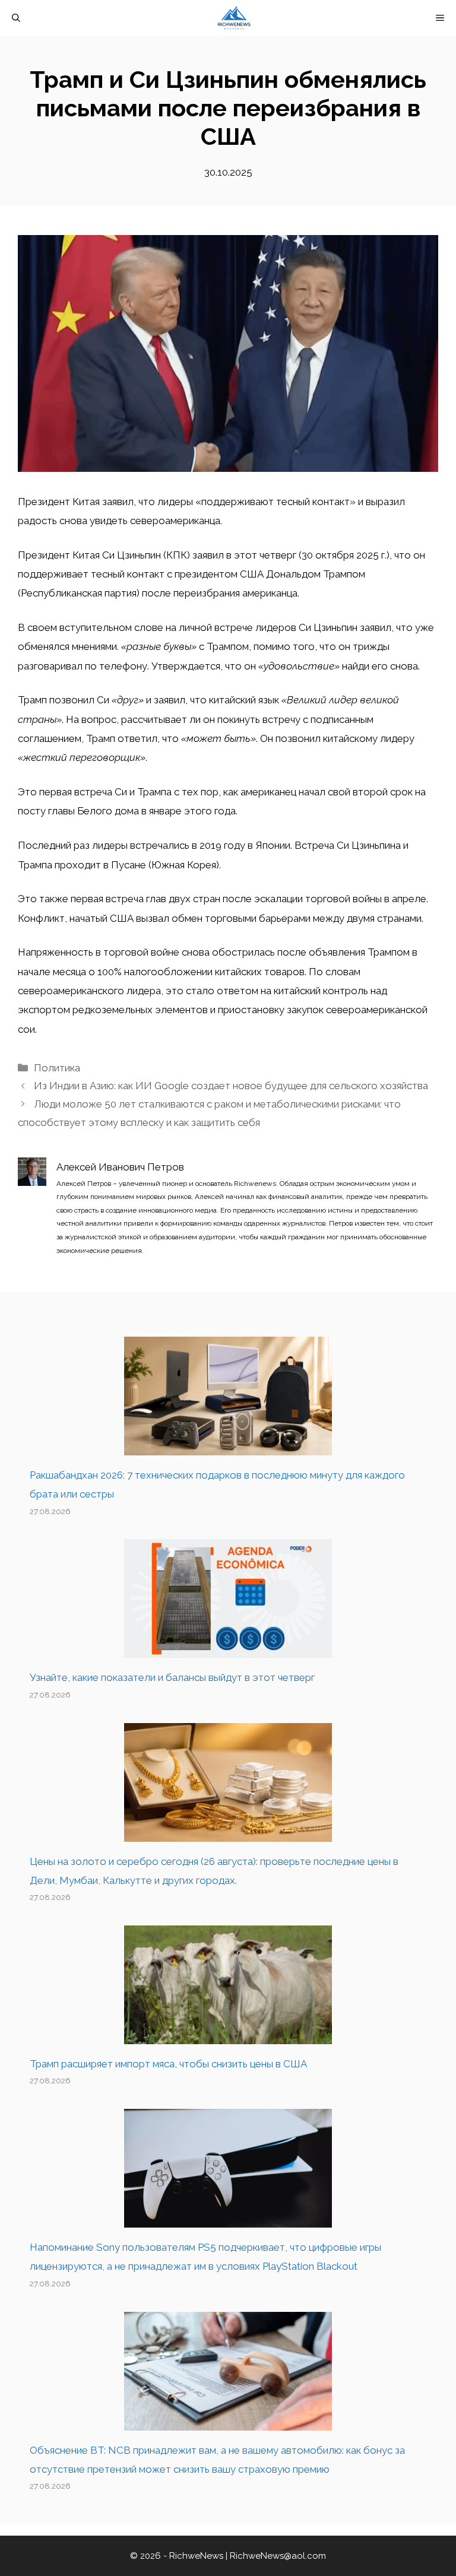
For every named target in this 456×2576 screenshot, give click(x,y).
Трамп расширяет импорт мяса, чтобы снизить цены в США (168, 2064)
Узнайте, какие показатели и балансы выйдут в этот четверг (172, 1677)
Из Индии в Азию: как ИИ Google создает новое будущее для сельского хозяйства (231, 1086)
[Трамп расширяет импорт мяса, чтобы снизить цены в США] (228, 2035)
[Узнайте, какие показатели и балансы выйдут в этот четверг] (228, 1648)
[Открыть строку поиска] (16, 18)
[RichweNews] (234, 18)
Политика (57, 1068)
